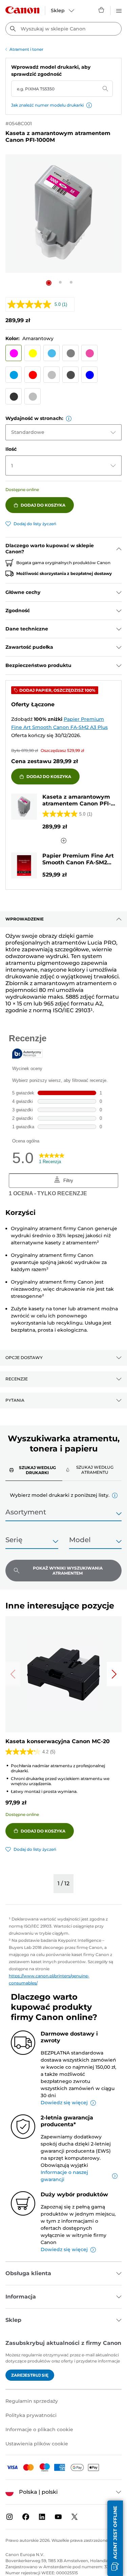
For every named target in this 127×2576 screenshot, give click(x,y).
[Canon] (22, 10)
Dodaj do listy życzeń (35, 524)
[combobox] (63, 29)
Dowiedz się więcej (64, 2103)
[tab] (34, 1470)
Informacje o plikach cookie (39, 2429)
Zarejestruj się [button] (30, 2375)
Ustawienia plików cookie (37, 2444)
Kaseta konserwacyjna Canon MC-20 (58, 1741)
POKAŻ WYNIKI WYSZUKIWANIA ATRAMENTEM (68, 1571)
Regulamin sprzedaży (32, 2401)
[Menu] (119, 10)
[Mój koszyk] (102, 10)
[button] (89, 105)
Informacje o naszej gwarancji (64, 2176)
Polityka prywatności (31, 2415)
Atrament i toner (26, 49)
